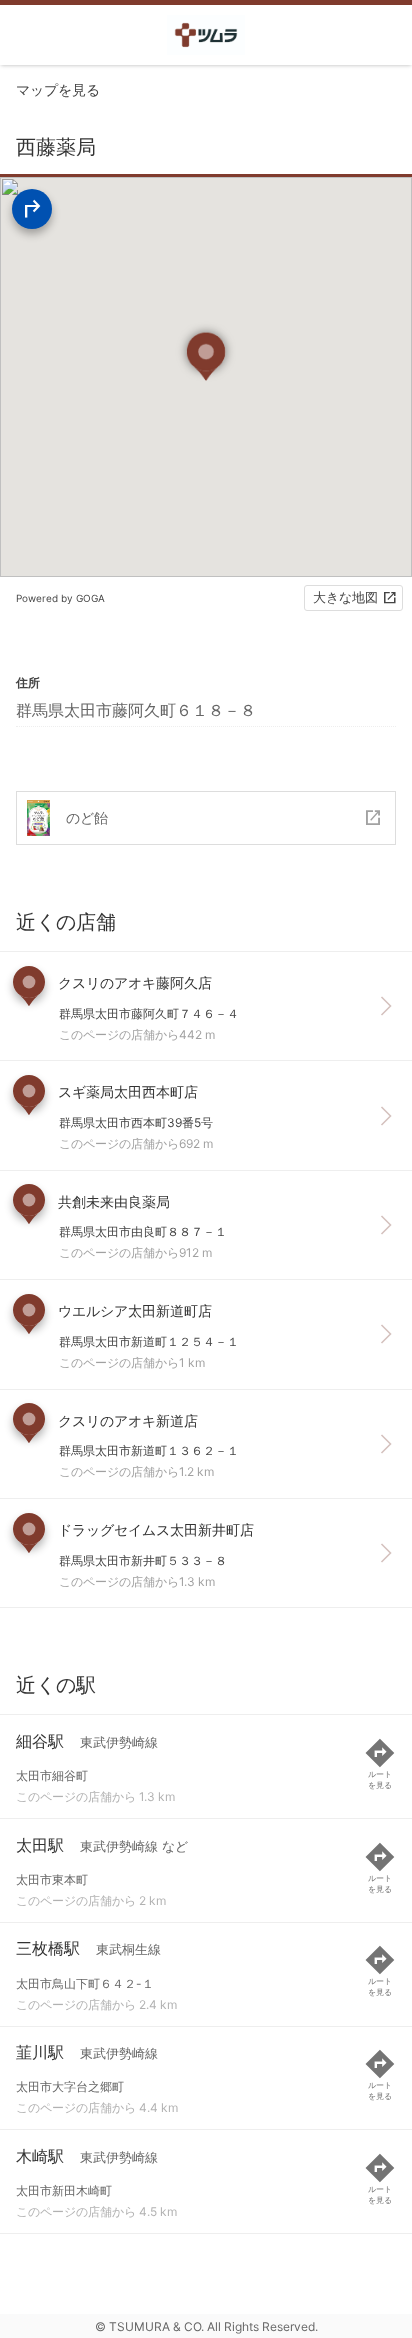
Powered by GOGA (60, 598)
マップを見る (58, 89)
